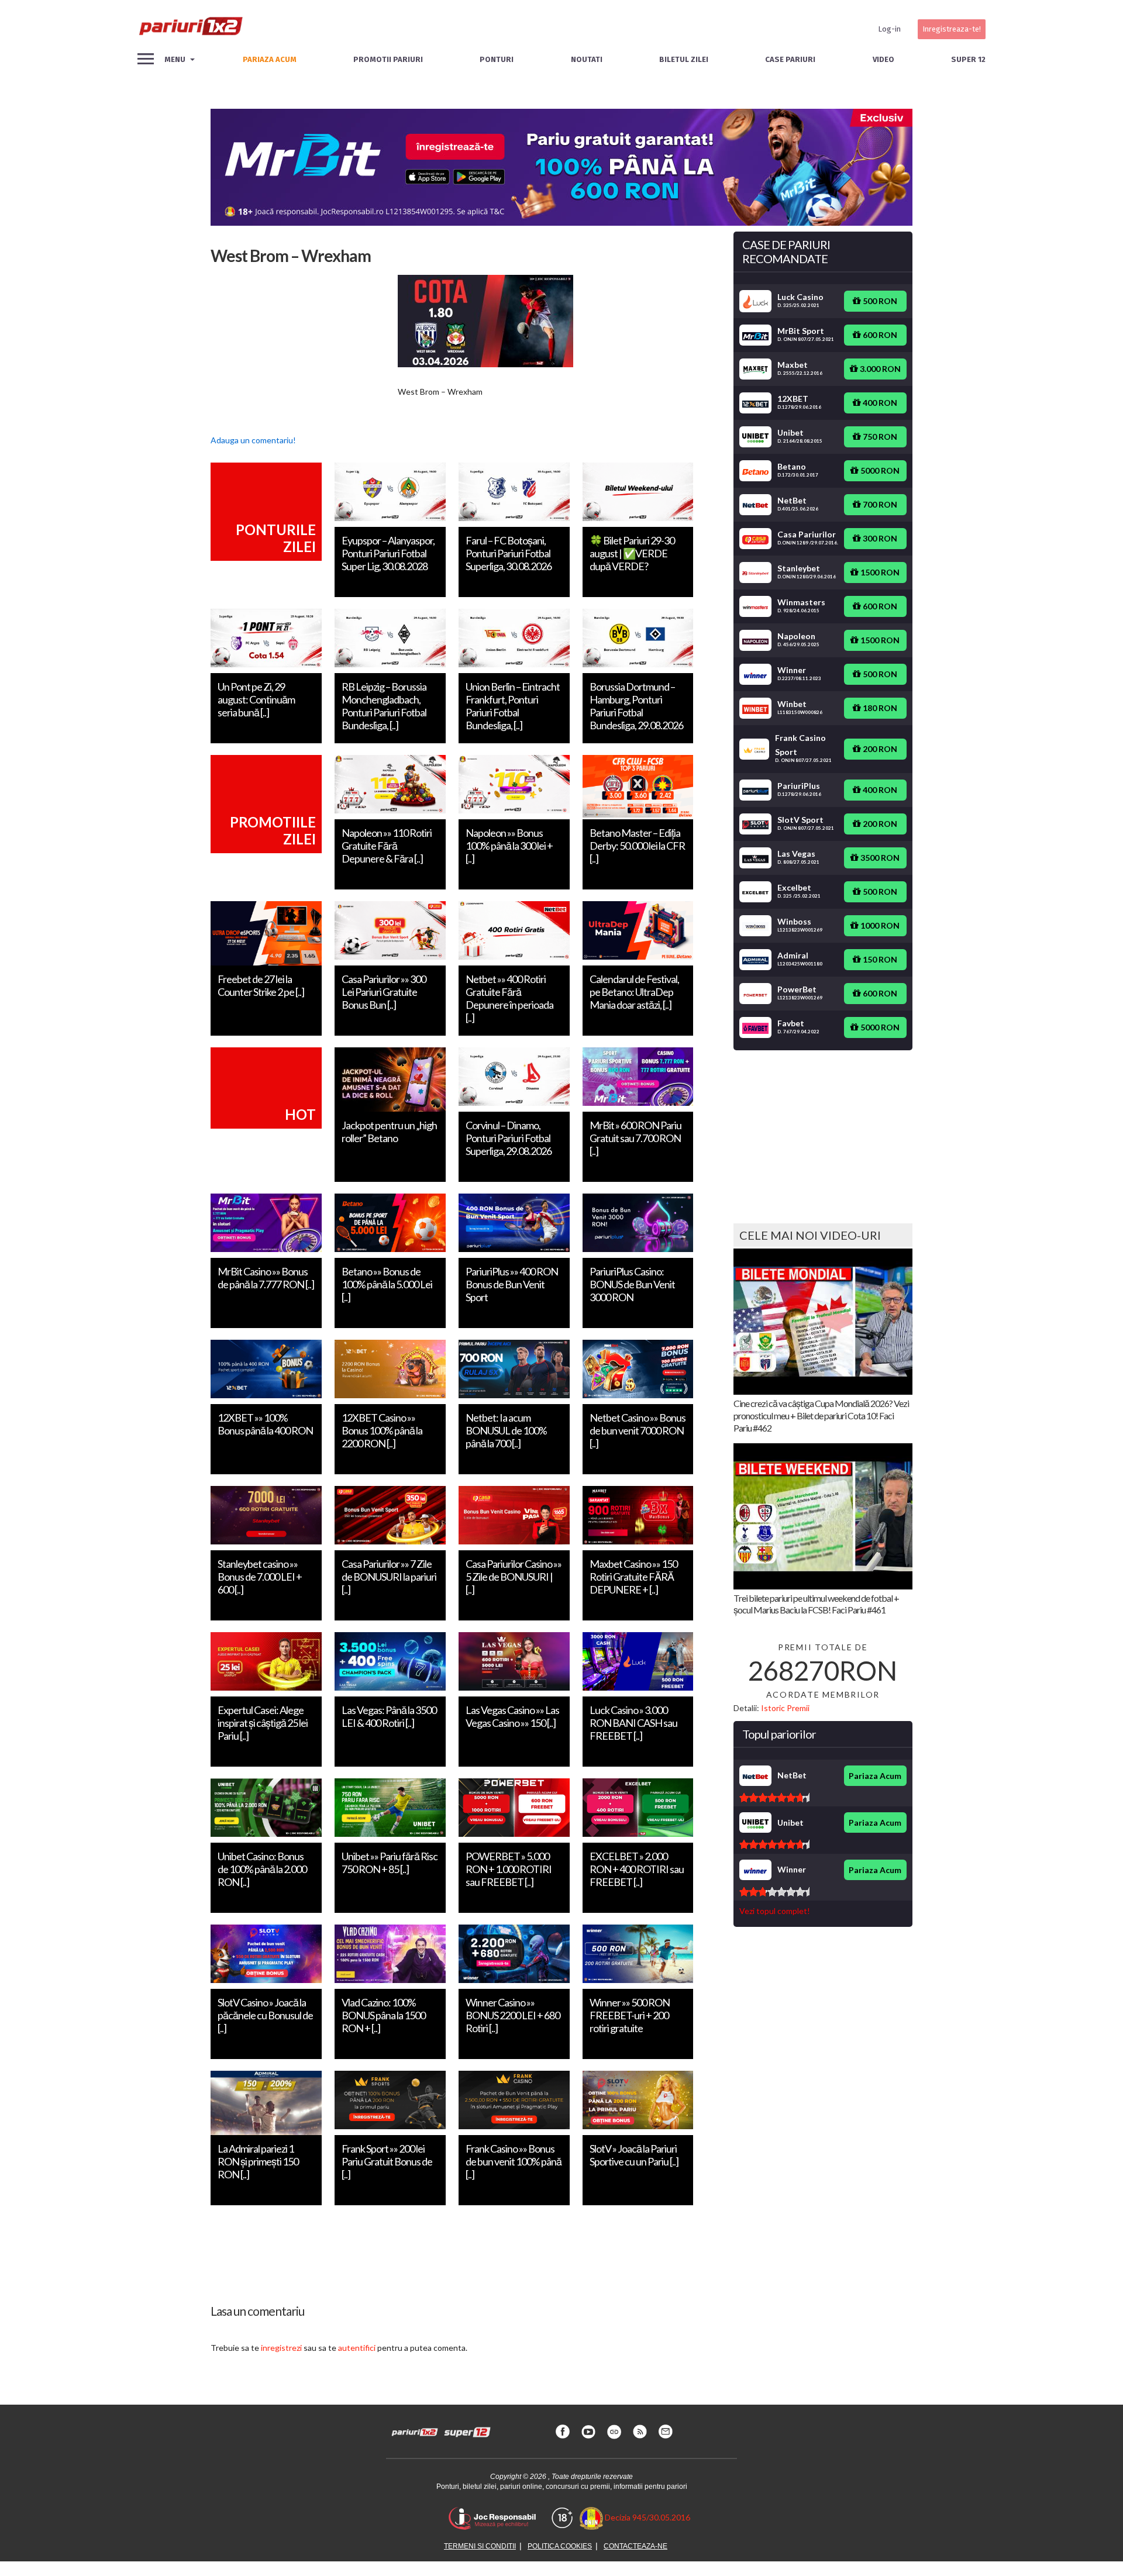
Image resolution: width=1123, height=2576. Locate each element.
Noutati (587, 59)
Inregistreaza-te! (952, 29)
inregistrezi (281, 2348)
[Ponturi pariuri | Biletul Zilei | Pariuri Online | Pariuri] (190, 29)
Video (883, 59)
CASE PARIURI (790, 59)
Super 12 (968, 59)
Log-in (889, 29)
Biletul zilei (684, 59)
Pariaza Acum (875, 1776)
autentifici (357, 2348)
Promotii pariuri (388, 59)
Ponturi (497, 59)
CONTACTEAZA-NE (635, 2546)
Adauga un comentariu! (253, 440)
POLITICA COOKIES (560, 2546)
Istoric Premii (785, 1708)
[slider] (774, 1798)
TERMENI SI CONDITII (480, 2546)
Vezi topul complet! (775, 1911)
